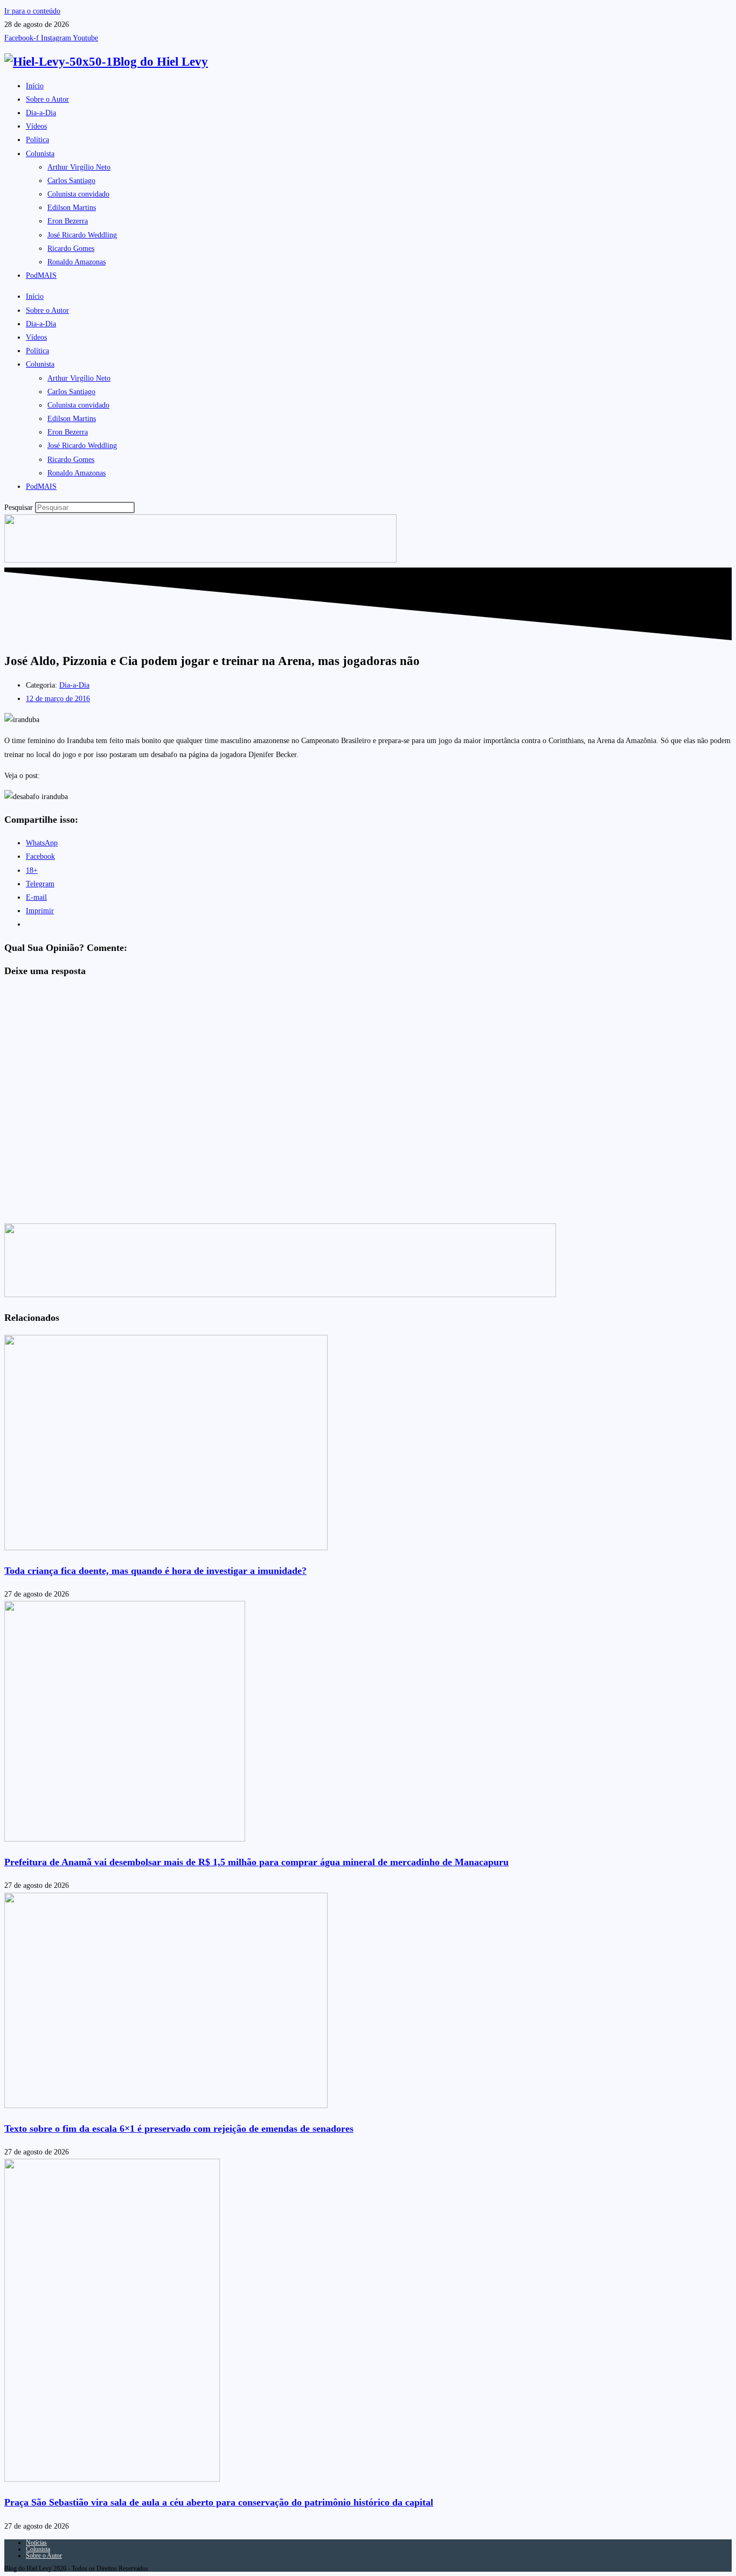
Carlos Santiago (71, 181)
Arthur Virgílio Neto (79, 167)
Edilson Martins (72, 208)
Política (37, 140)
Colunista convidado (78, 194)
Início (35, 86)
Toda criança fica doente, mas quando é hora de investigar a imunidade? (155, 1571)
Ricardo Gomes (71, 248)
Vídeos (36, 126)
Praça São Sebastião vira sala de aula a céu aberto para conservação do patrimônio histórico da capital (219, 2502)
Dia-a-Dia (41, 113)
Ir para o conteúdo (32, 11)
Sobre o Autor (47, 99)
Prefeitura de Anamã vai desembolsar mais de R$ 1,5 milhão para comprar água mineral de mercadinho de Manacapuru (256, 1862)
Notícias (36, 2543)
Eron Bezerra (68, 221)
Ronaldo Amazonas (77, 262)
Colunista (40, 154)
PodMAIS (41, 275)
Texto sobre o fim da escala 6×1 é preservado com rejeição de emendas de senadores (179, 2129)
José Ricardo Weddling (82, 235)
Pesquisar (19, 507)
